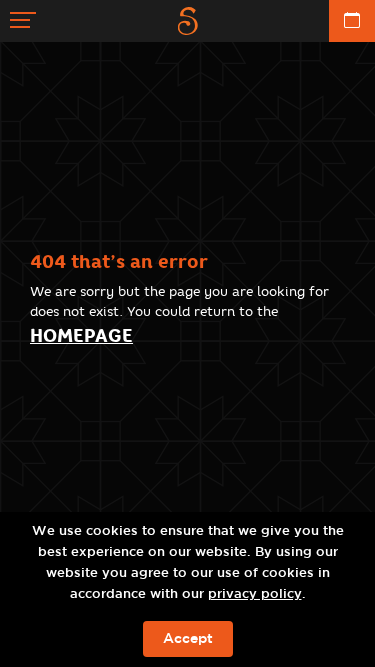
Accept (188, 639)
